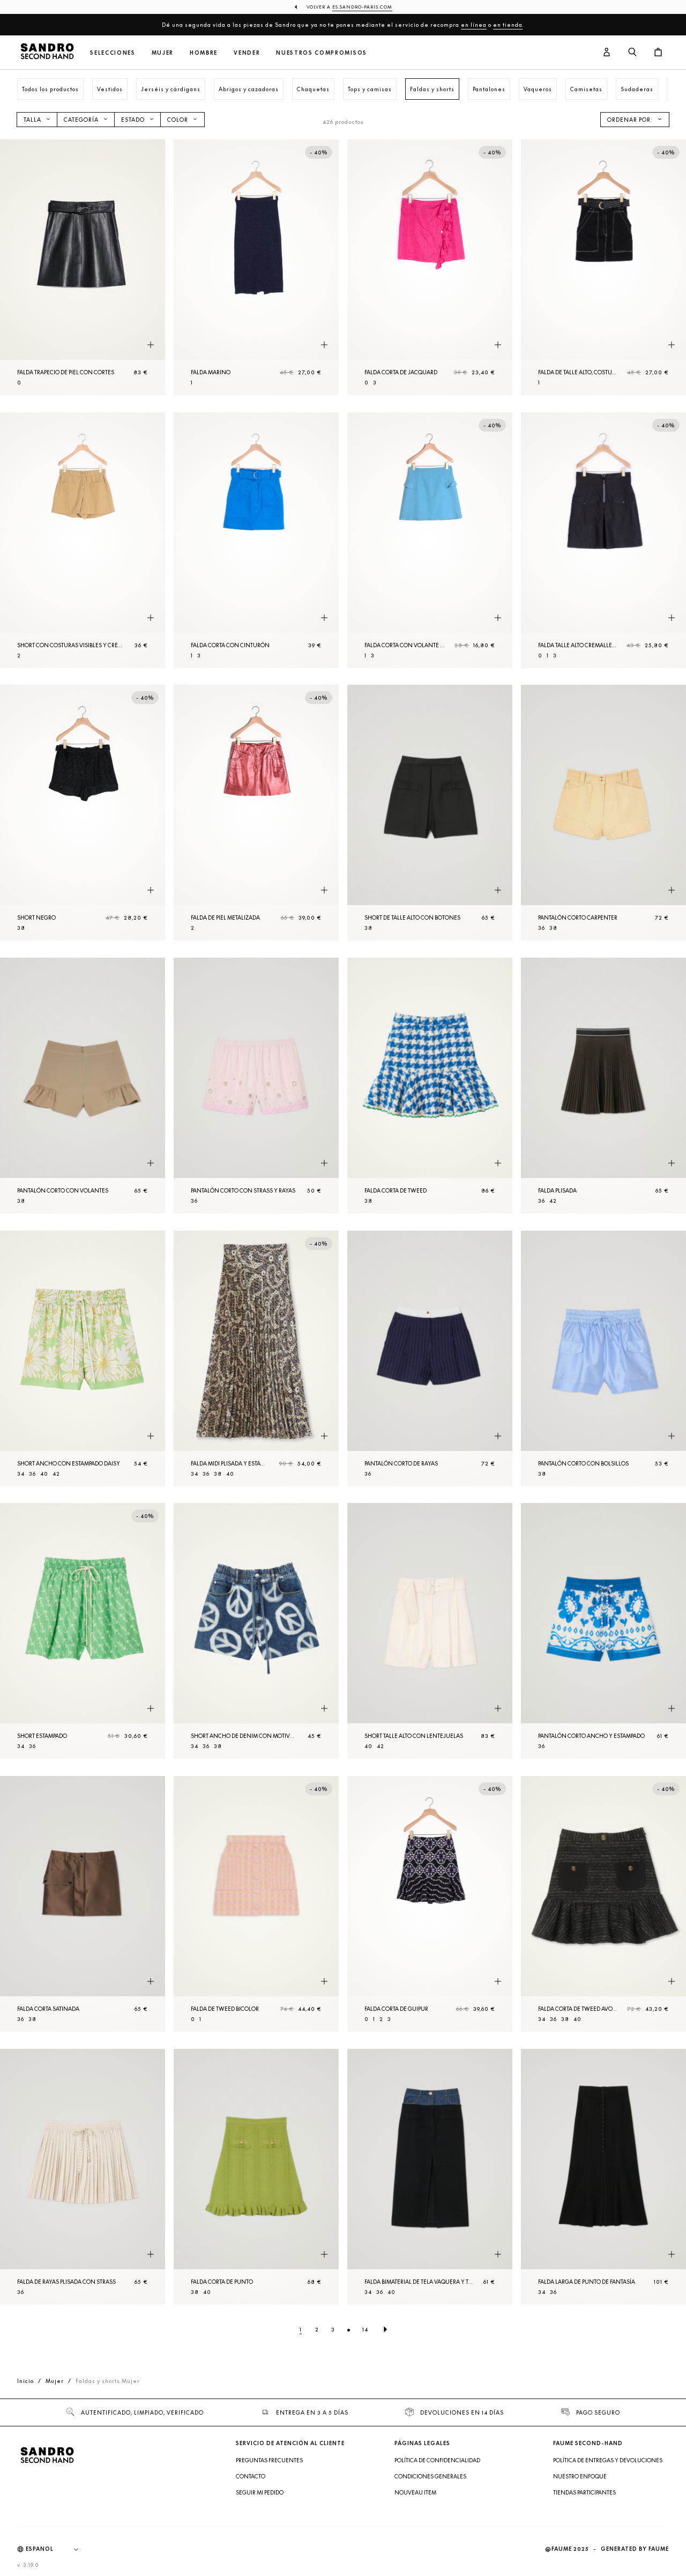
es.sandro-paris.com (362, 7)
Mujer (163, 53)
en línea (474, 25)
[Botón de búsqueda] (632, 53)
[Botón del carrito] (658, 53)
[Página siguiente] (385, 2329)
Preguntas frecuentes (269, 2460)
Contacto (251, 2476)
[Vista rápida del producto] (151, 345)
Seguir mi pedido (260, 2492)
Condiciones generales (430, 2476)
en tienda (508, 25)
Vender (247, 53)
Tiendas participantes (584, 2492)
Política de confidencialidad (437, 2460)
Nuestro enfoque (580, 2476)
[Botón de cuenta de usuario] (607, 53)
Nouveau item (415, 2492)
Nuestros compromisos (322, 53)
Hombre (204, 53)
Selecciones (113, 53)
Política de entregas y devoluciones (608, 2460)
